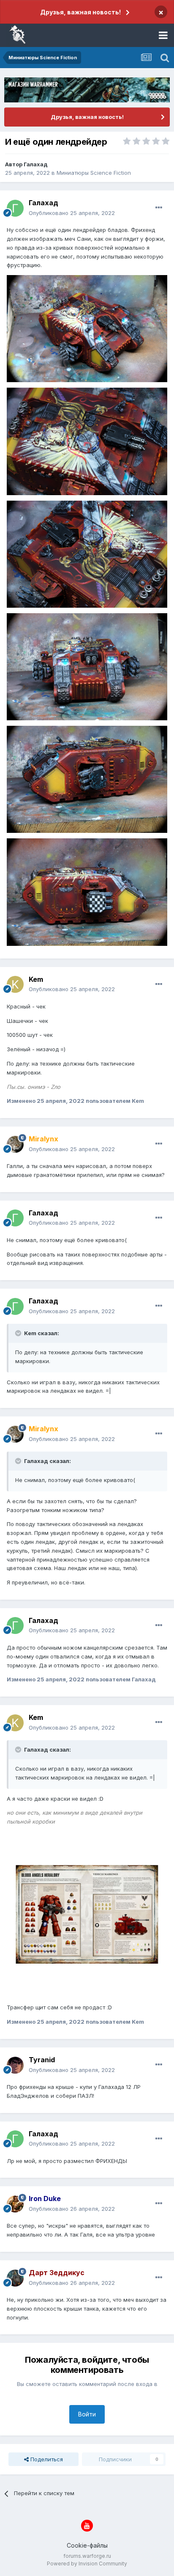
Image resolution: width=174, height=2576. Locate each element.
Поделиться (46, 2459)
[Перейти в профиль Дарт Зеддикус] (15, 2278)
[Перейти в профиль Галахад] (15, 208)
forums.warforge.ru (87, 2556)
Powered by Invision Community (87, 2564)
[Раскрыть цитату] (19, 1333)
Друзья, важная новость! (80, 12)
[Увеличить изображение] (87, 328)
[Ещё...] (159, 208)
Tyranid (42, 2060)
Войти (87, 2414)
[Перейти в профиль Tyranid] (15, 2065)
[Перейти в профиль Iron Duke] (15, 2204)
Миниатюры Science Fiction (94, 173)
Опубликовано (72, 213)
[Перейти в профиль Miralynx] (15, 1144)
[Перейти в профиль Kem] (15, 984)
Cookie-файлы (87, 2545)
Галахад (36, 164)
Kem (36, 979)
